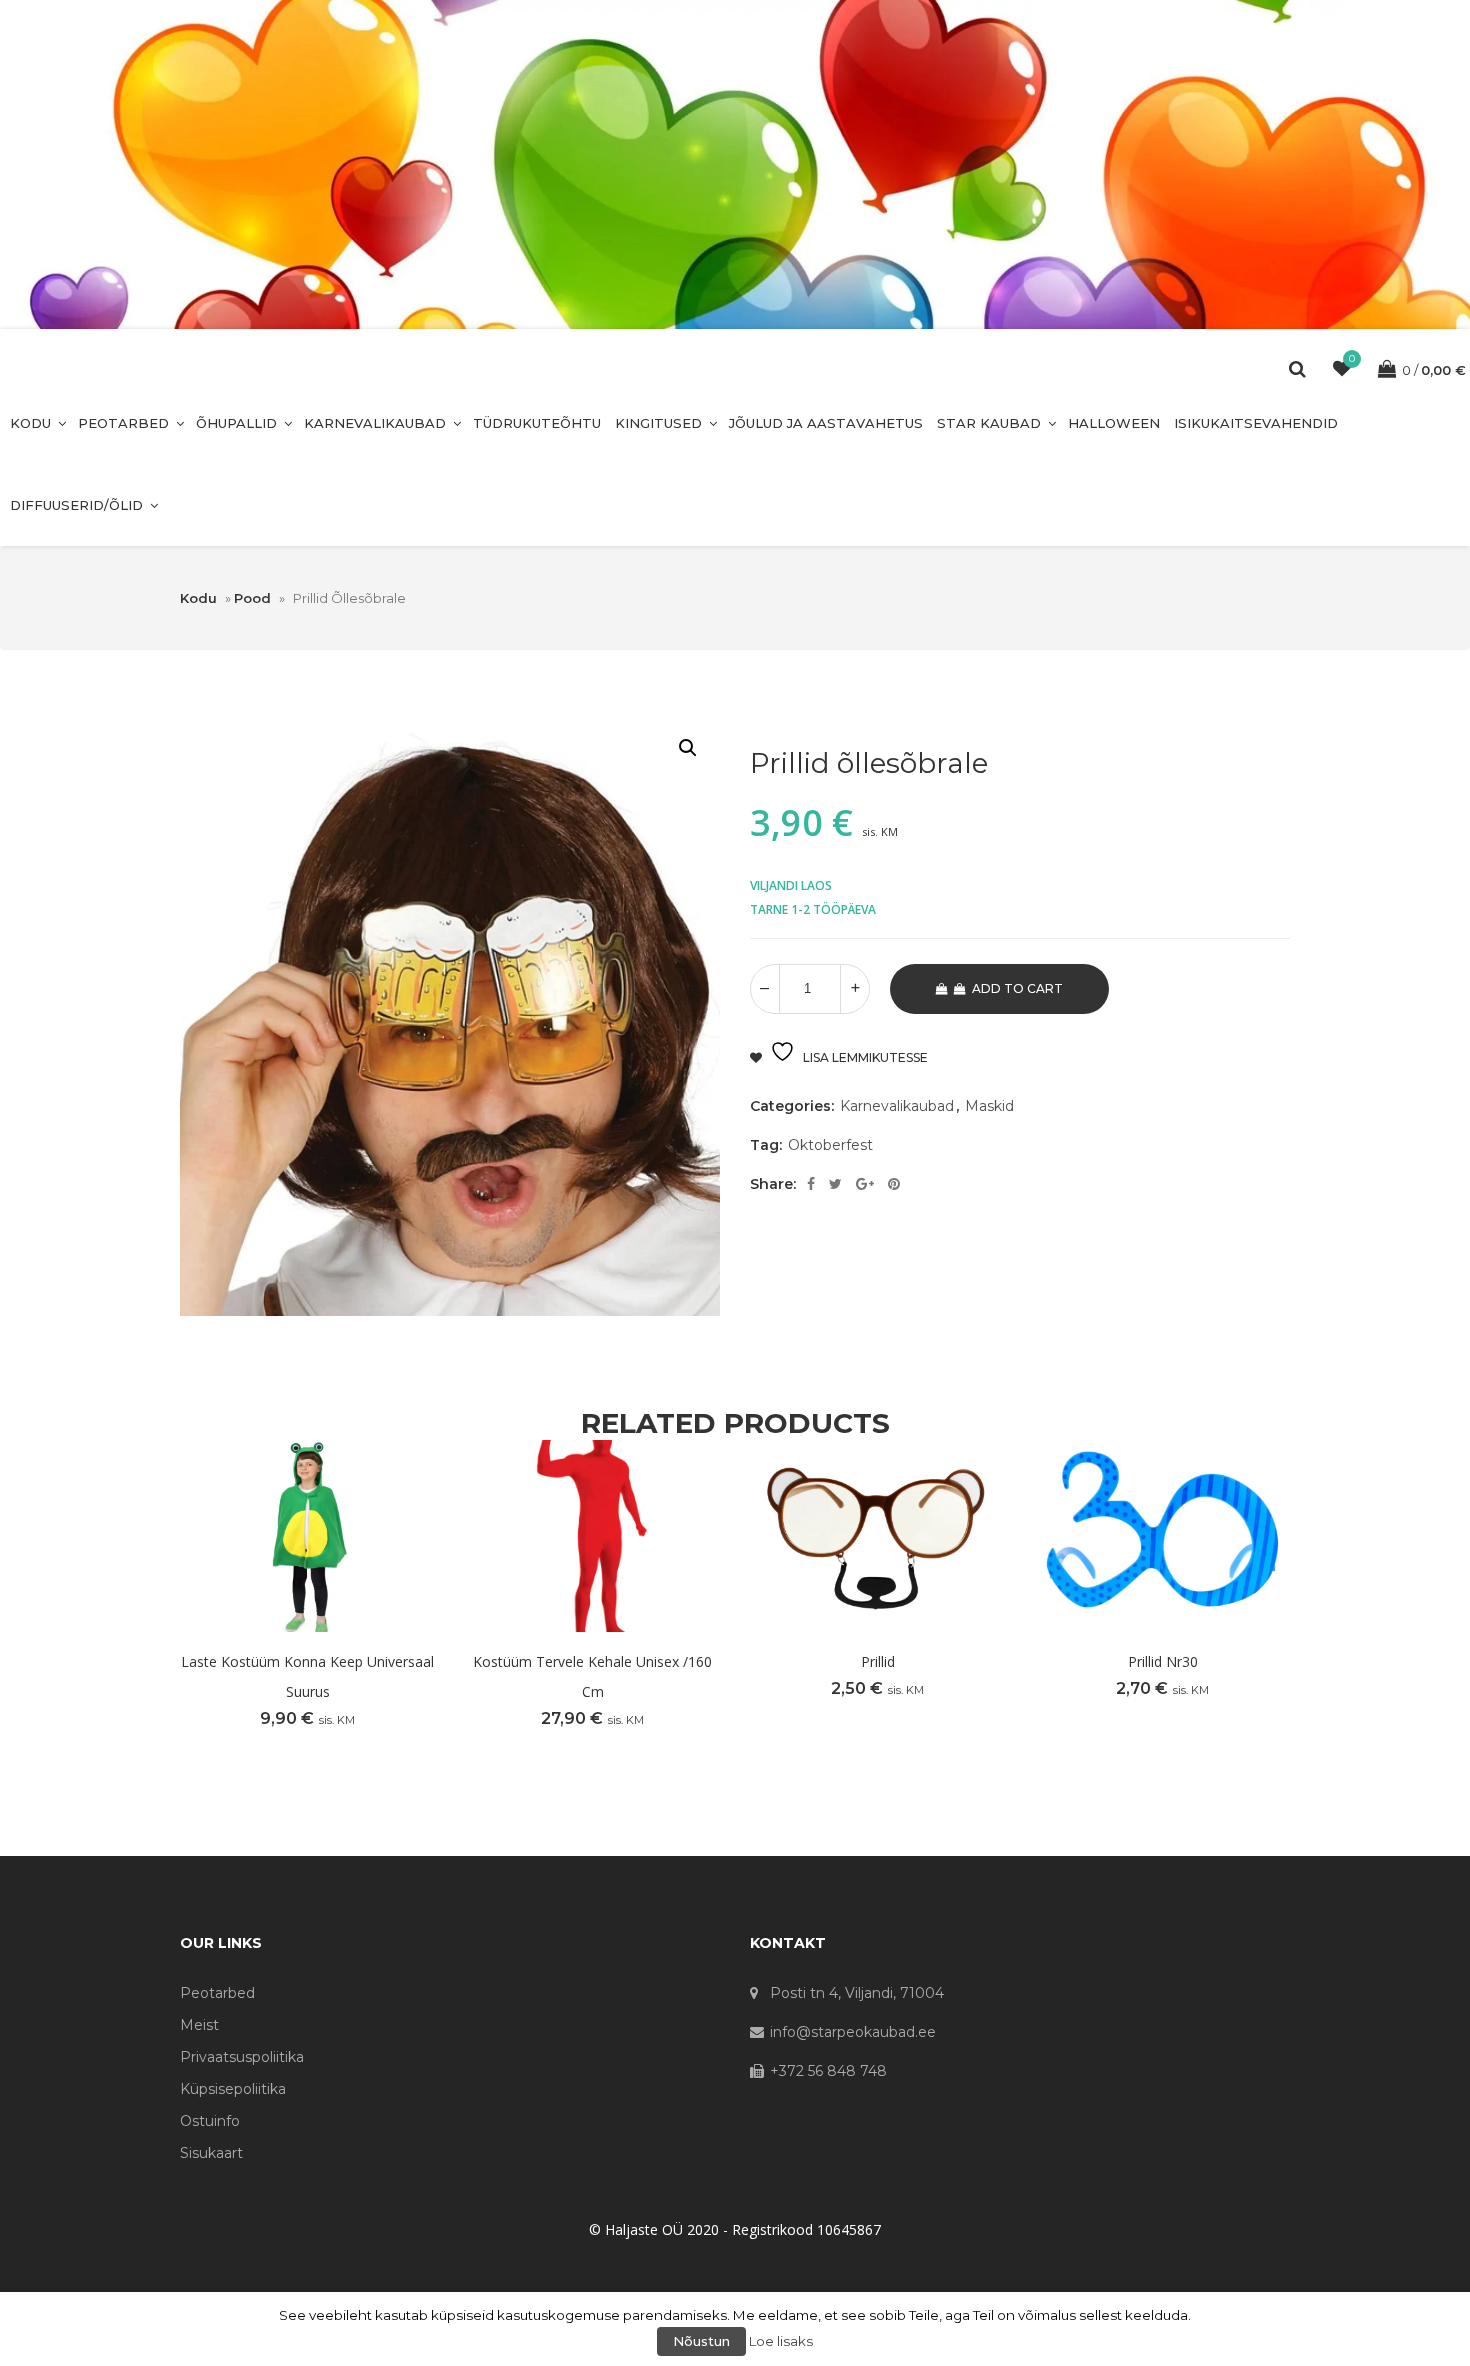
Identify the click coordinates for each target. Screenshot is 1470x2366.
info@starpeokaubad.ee (853, 2032)
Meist (199, 2025)
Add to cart (1017, 988)
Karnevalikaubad (375, 423)
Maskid (989, 1106)
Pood (252, 598)
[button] (688, 748)
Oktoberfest (830, 1145)
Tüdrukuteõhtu (537, 423)
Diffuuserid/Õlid (76, 505)
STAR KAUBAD (989, 423)
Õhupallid (236, 423)
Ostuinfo (210, 2121)
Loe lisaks (781, 2341)
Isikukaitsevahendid (1256, 423)
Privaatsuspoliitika (242, 2057)
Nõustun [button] (701, 2341)
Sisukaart (211, 2153)
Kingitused (658, 423)
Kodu (30, 423)
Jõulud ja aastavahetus (826, 423)
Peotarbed (123, 423)
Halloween (1114, 423)
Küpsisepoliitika (233, 2089)
